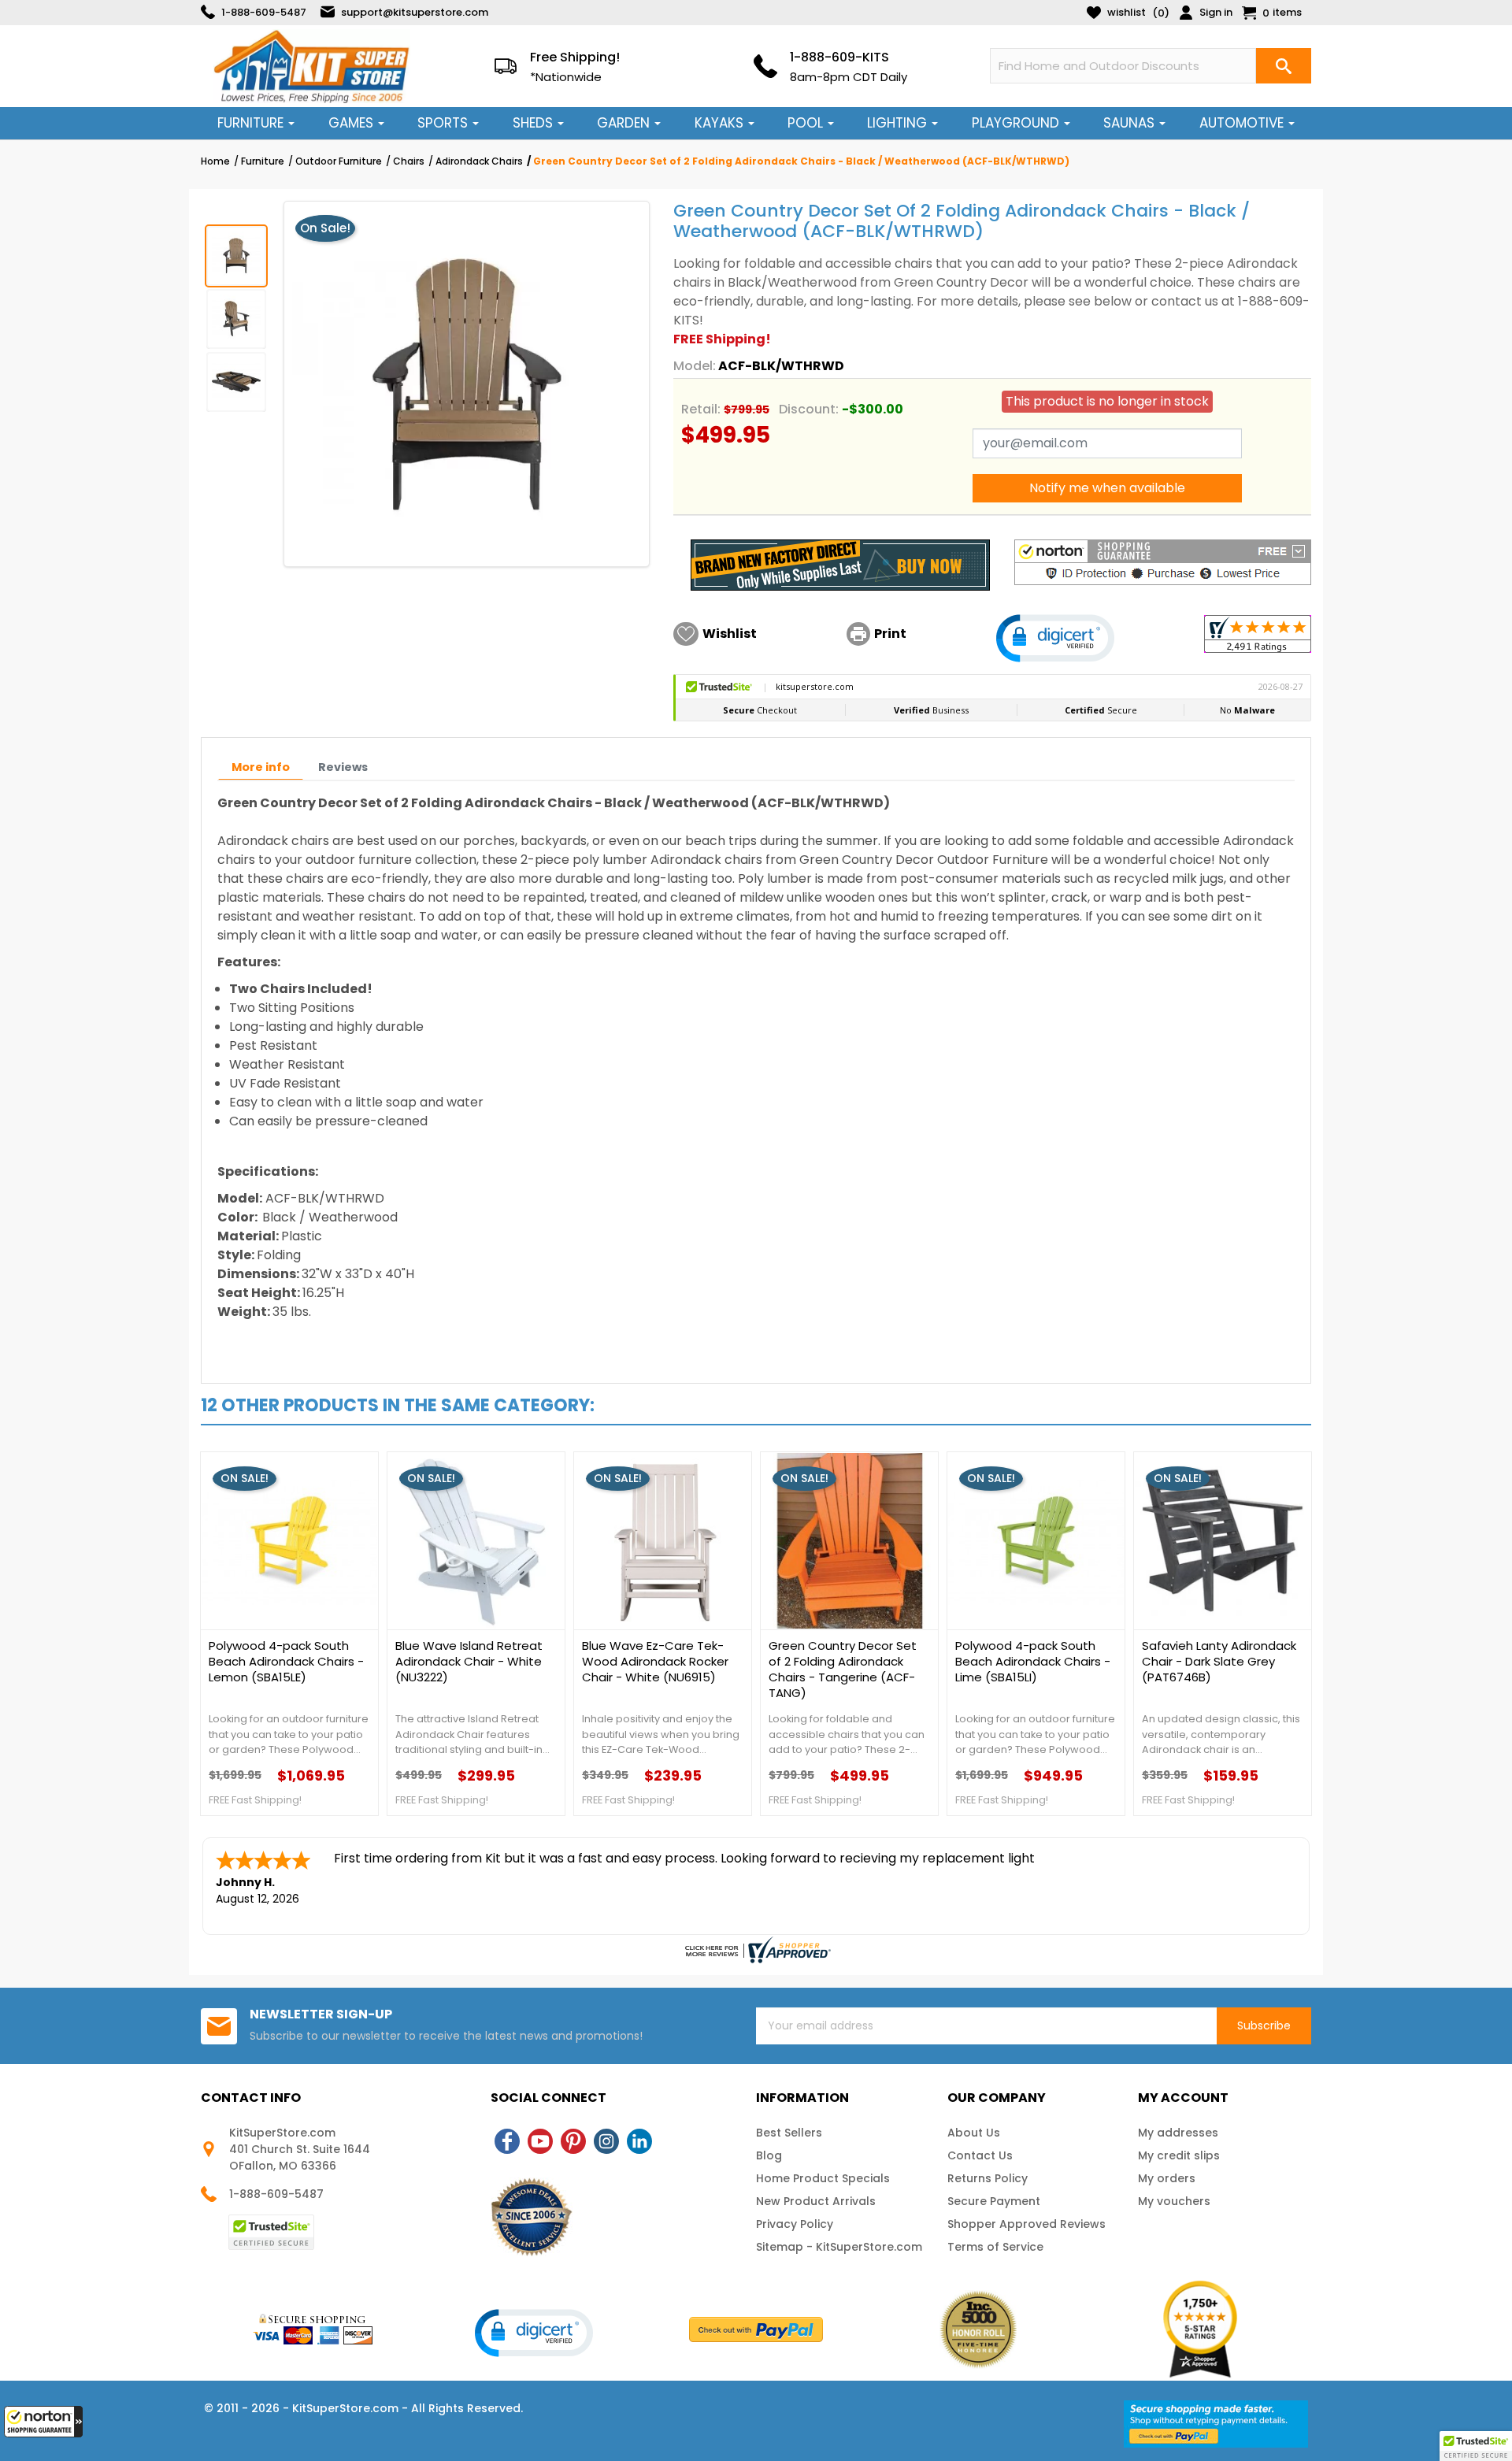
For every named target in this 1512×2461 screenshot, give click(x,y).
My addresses (1178, 2133)
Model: (695, 366)
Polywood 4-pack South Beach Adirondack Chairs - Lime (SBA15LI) (1033, 1662)
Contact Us (980, 2155)
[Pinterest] (573, 2141)
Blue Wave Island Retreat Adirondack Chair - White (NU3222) (469, 1662)
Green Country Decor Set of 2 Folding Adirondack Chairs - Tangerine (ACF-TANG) (843, 1670)
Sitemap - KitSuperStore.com (839, 2247)
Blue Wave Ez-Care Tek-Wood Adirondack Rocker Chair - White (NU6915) (655, 1662)
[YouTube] (540, 2141)
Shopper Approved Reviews (1027, 2224)
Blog (769, 2155)
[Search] (1284, 66)
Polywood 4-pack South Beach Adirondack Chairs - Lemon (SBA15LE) (286, 1662)
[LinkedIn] (639, 2141)
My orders (1167, 2178)
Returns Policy (988, 2178)
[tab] (261, 767)
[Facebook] (507, 2141)
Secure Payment (994, 2201)
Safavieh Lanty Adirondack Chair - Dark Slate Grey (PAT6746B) (1219, 1662)
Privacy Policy (795, 2224)
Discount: (809, 409)
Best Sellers (789, 2133)
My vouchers (1174, 2201)
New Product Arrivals (816, 2201)
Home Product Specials (823, 2178)
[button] (43, 2422)
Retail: (701, 409)
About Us (974, 2133)
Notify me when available (1107, 488)
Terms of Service (995, 2247)
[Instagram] (606, 2141)
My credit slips (1179, 2155)
